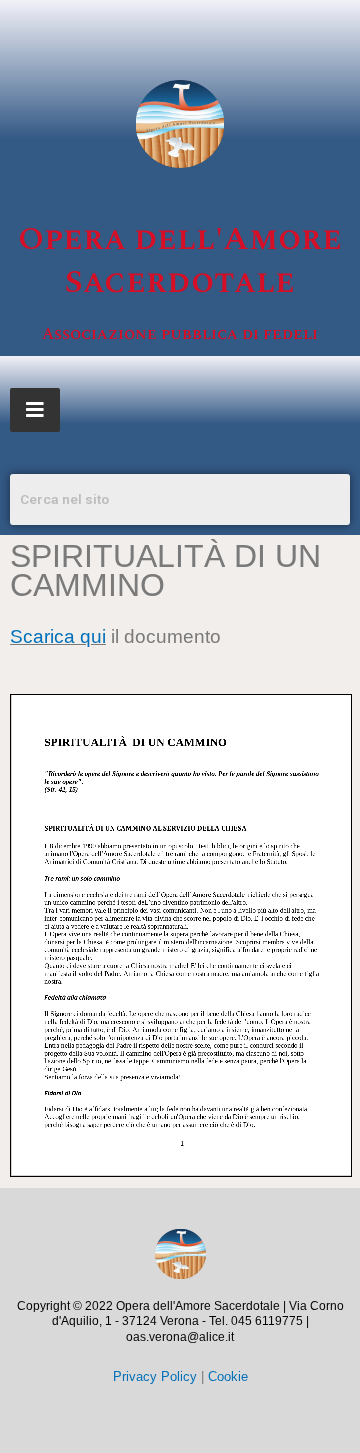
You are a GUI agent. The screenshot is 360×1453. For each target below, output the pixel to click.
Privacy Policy (155, 1376)
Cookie (228, 1376)
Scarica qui (58, 636)
